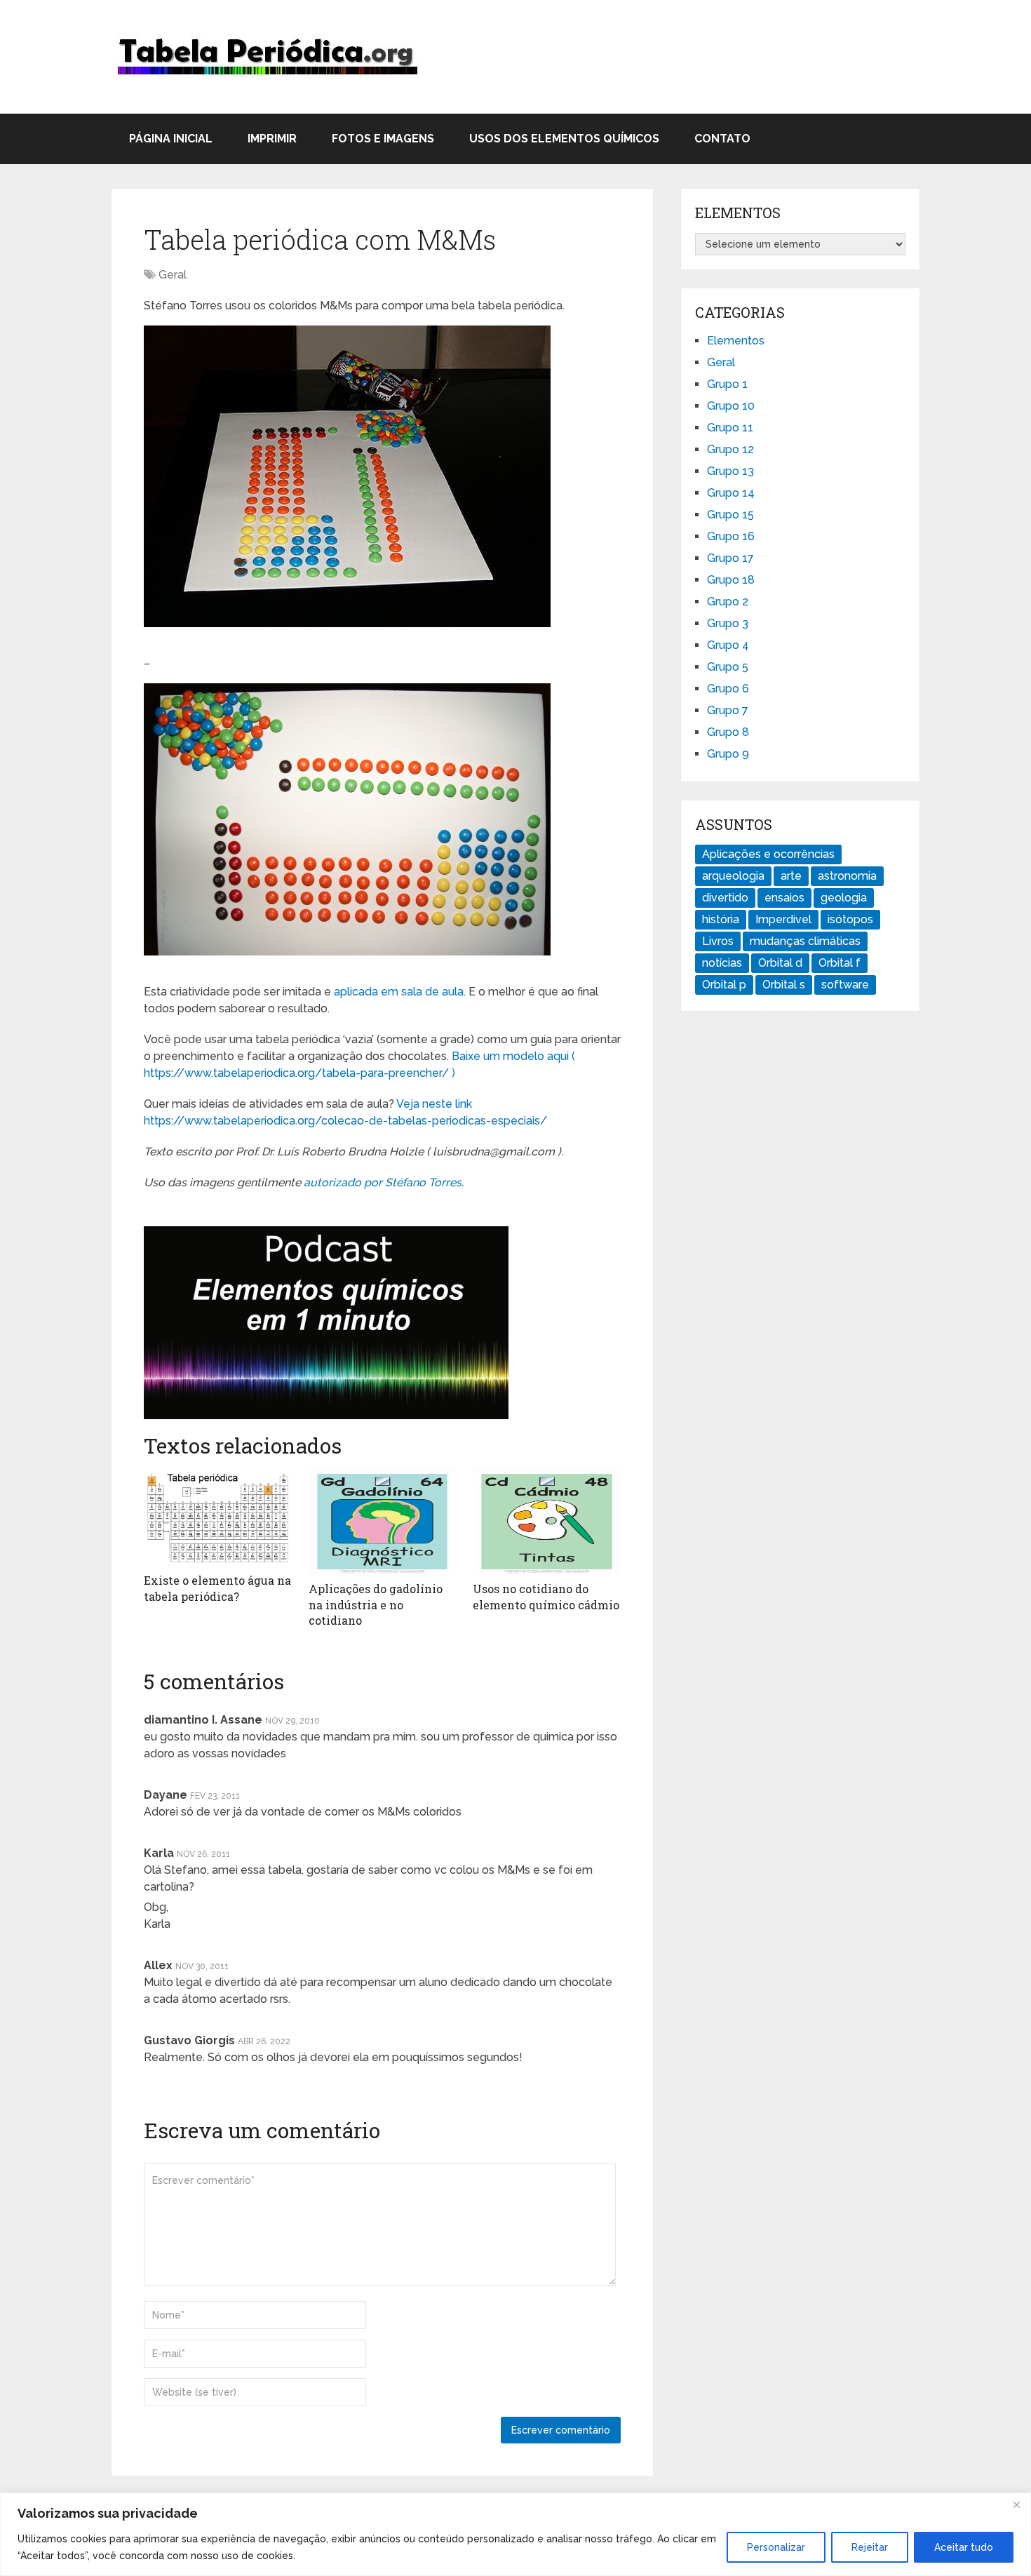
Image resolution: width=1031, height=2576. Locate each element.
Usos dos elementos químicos (564, 139)
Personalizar (776, 2547)
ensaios (784, 898)
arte (791, 876)
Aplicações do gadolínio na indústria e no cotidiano (376, 1604)
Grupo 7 (728, 710)
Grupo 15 (730, 515)
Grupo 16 (731, 536)
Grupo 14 (731, 493)
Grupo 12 (730, 449)
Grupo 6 (728, 689)
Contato (722, 139)
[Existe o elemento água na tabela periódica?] (218, 1517)
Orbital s (784, 985)
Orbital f (840, 963)
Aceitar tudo (964, 2547)
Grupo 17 (730, 558)
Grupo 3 (728, 623)
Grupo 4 (728, 645)
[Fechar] (1016, 2504)
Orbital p (724, 985)
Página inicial (171, 139)
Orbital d (780, 963)
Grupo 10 (731, 406)
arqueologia (733, 876)
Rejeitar (870, 2547)
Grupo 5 (728, 667)
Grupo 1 (727, 384)
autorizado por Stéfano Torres (383, 1182)
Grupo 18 (731, 580)
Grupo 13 (730, 471)
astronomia (847, 876)
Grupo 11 (730, 428)
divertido (725, 898)
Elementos (736, 341)
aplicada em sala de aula (399, 992)
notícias (722, 963)
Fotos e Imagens (383, 139)
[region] (515, 2534)
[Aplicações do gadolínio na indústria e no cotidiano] (383, 1522)
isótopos (850, 919)
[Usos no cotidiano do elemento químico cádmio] (547, 1522)
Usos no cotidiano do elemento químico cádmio (546, 1596)
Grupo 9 (728, 754)
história (721, 919)
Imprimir (272, 139)
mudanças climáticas (805, 941)
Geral (173, 275)
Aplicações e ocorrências (768, 854)
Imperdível (783, 919)
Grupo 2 (728, 602)
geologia (844, 898)
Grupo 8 (728, 732)
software (845, 985)
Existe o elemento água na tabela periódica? (217, 1588)
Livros (718, 941)
